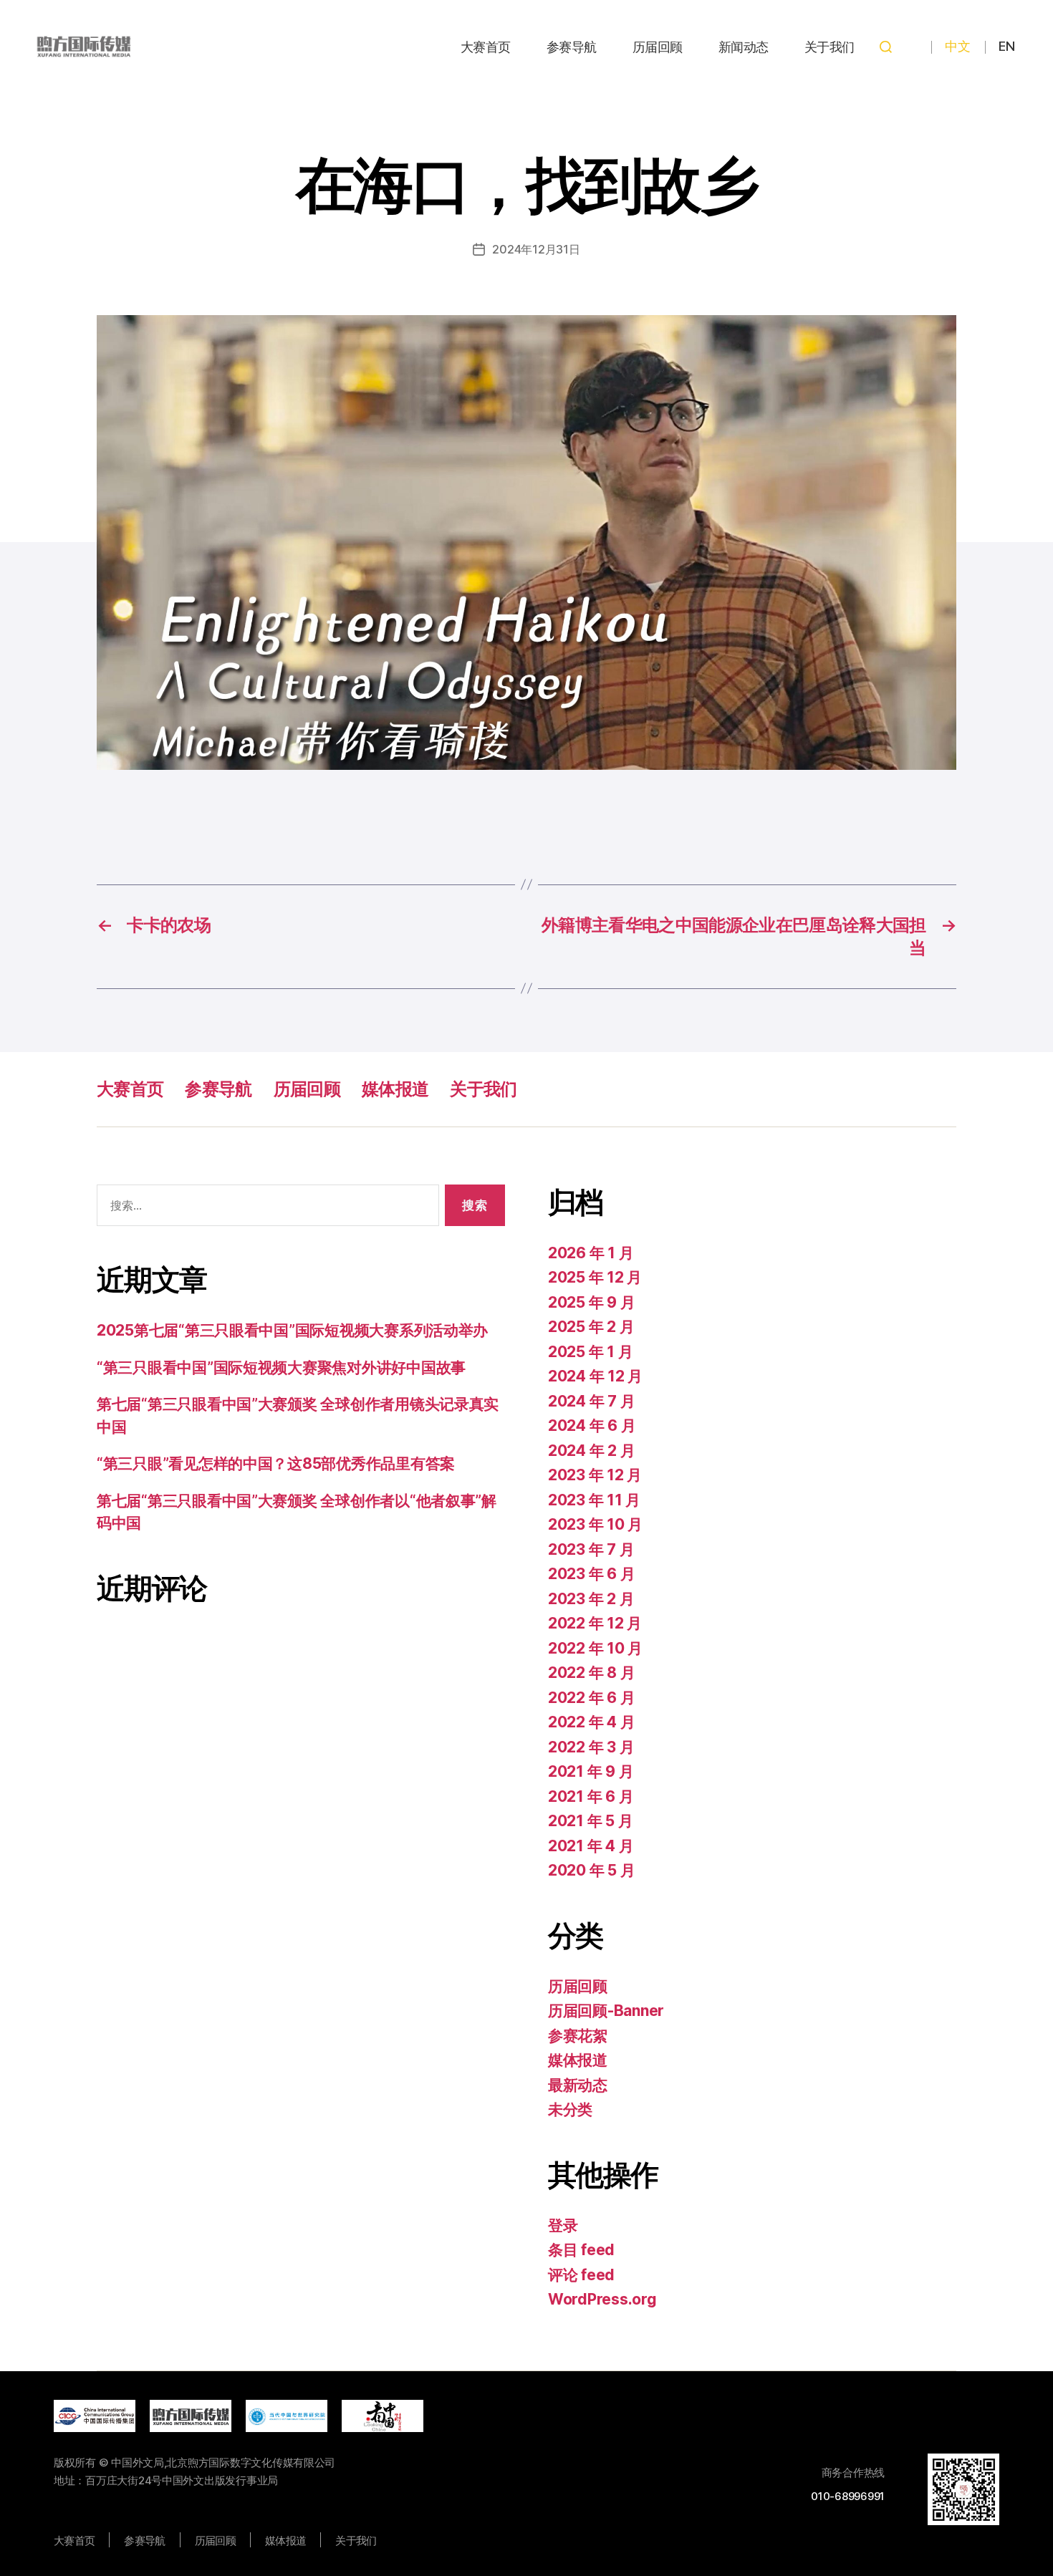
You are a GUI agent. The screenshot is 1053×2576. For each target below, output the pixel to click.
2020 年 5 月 (591, 1870)
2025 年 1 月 (590, 1352)
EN (1006, 46)
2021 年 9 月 (591, 1771)
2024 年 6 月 (592, 1426)
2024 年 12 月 (595, 1376)
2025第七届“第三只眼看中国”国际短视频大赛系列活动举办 (292, 1330)
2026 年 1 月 (591, 1253)
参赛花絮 (578, 2036)
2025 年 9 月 (591, 1302)
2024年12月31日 (536, 249)
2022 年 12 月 (595, 1623)
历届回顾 (658, 47)
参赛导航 (572, 47)
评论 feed (581, 2275)
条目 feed (581, 2250)
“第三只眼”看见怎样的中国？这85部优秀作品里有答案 (276, 1463)
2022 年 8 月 (591, 1673)
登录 (563, 2225)
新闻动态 (744, 47)
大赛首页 (486, 47)
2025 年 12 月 (595, 1277)
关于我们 (830, 47)
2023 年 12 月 (595, 1475)
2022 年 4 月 (591, 1722)
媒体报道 (395, 1089)
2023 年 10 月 (595, 1524)
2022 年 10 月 (595, 1648)
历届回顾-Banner (606, 2011)
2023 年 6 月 (591, 1574)
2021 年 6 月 (591, 1796)
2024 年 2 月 (591, 1451)
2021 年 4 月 (591, 1846)
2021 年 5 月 (590, 1821)
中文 (957, 46)
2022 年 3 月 (591, 1747)
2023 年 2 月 (591, 1599)
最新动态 (578, 2085)
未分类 (570, 2109)
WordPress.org (602, 2299)
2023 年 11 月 (594, 1500)
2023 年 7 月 (591, 1549)
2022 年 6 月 (591, 1698)
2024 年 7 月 (591, 1401)
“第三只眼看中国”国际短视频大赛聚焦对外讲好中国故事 (281, 1367)
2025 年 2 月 (591, 1327)
